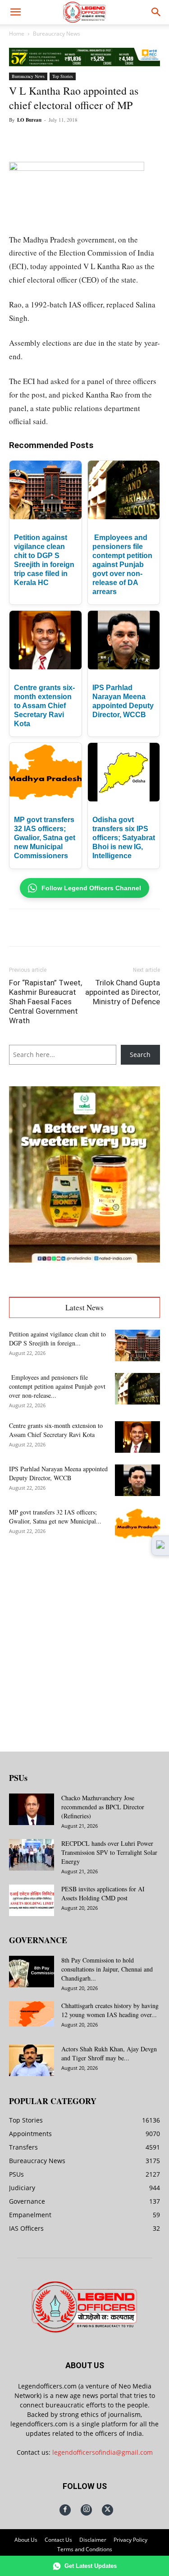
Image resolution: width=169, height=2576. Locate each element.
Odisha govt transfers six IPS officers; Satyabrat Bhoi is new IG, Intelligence (124, 838)
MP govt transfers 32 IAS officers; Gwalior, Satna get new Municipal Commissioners (45, 838)
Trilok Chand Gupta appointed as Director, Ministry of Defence (123, 992)
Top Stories (63, 76)
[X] (67, 140)
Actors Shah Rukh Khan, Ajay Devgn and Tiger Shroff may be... (109, 2053)
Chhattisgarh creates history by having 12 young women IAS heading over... (110, 2010)
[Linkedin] (109, 140)
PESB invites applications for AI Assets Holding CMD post (103, 1893)
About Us (26, 2540)
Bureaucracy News (57, 34)
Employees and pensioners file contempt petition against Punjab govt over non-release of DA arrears (122, 565)
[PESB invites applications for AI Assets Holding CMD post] (32, 1900)
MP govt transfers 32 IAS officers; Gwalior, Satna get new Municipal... (55, 1517)
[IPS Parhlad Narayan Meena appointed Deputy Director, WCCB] (137, 1480)
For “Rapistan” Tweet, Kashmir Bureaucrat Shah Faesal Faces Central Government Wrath (46, 1002)
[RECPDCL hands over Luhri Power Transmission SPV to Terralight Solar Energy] (32, 1855)
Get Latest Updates (91, 2566)
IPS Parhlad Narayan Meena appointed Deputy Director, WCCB (58, 1473)
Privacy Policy (130, 2540)
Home (17, 34)
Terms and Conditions (85, 2549)
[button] (15, 12)
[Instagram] (86, 2510)
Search (140, 1055)
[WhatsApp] (88, 140)
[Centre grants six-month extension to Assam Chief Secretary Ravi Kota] (137, 1437)
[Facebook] (46, 140)
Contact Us (58, 2540)
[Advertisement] (84, 1638)
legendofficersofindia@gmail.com (103, 2452)
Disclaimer (93, 2540)
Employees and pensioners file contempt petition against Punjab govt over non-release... (57, 1386)
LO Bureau (29, 120)
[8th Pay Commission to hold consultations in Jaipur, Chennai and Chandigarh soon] (32, 1972)
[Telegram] (150, 140)
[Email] (129, 140)
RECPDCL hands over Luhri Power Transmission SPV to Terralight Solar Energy (109, 1852)
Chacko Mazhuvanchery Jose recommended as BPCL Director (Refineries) (103, 1807)
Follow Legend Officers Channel (91, 888)
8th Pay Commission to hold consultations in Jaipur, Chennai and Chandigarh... (107, 1969)
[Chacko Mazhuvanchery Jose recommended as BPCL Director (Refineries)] (32, 1809)
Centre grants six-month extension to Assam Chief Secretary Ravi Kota (44, 706)
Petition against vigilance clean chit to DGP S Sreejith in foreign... (57, 1338)
